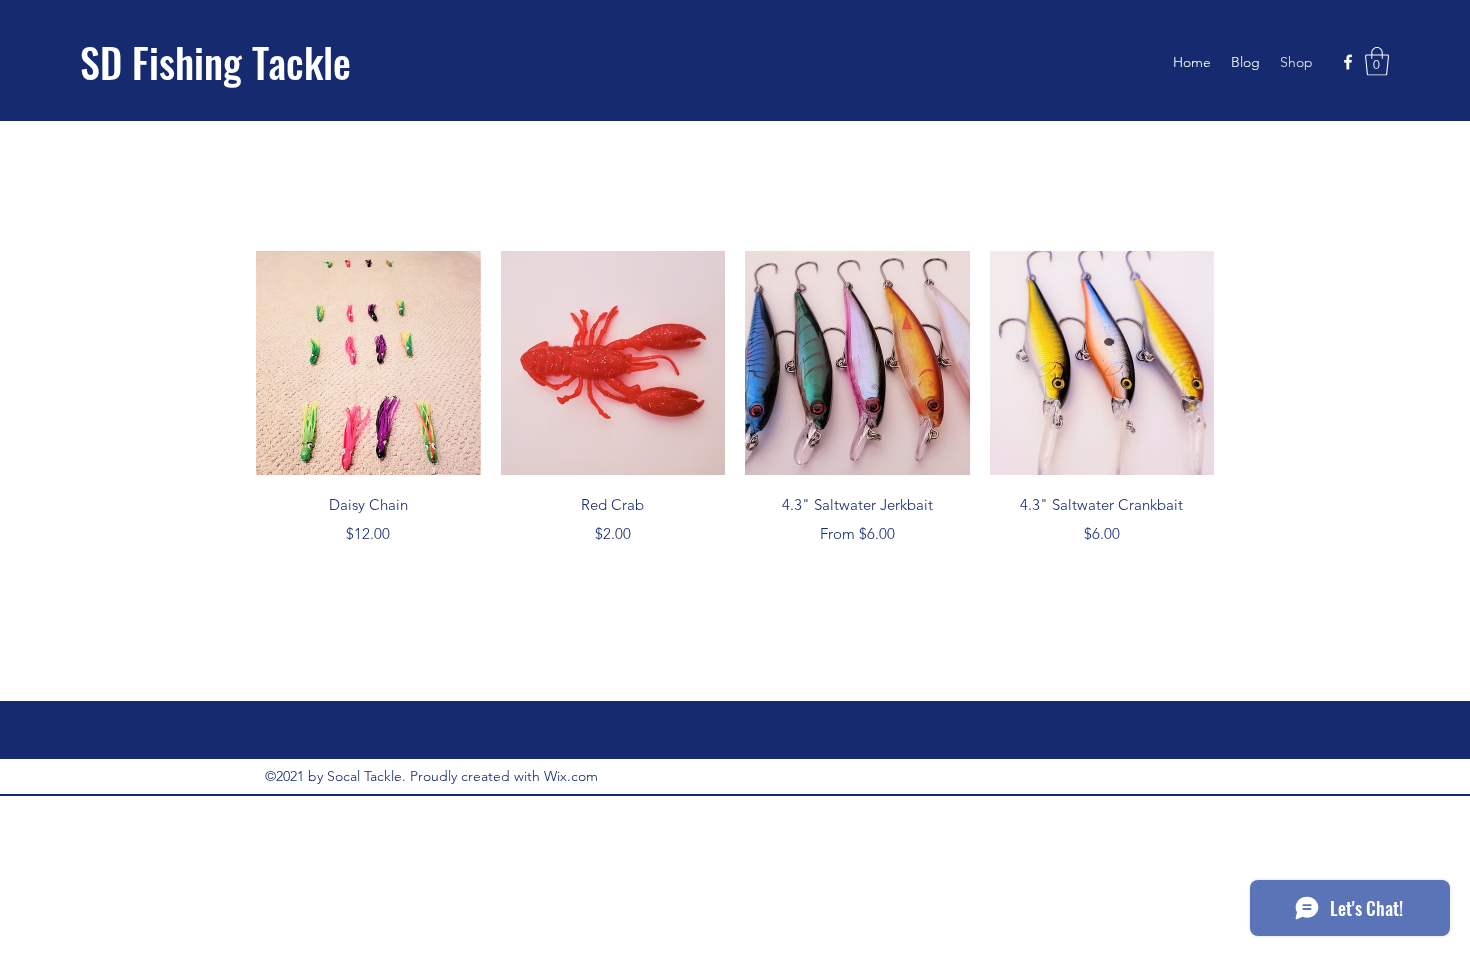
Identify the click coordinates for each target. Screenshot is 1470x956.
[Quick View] (368, 363)
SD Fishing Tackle (215, 62)
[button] (1377, 61)
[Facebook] (1348, 62)
